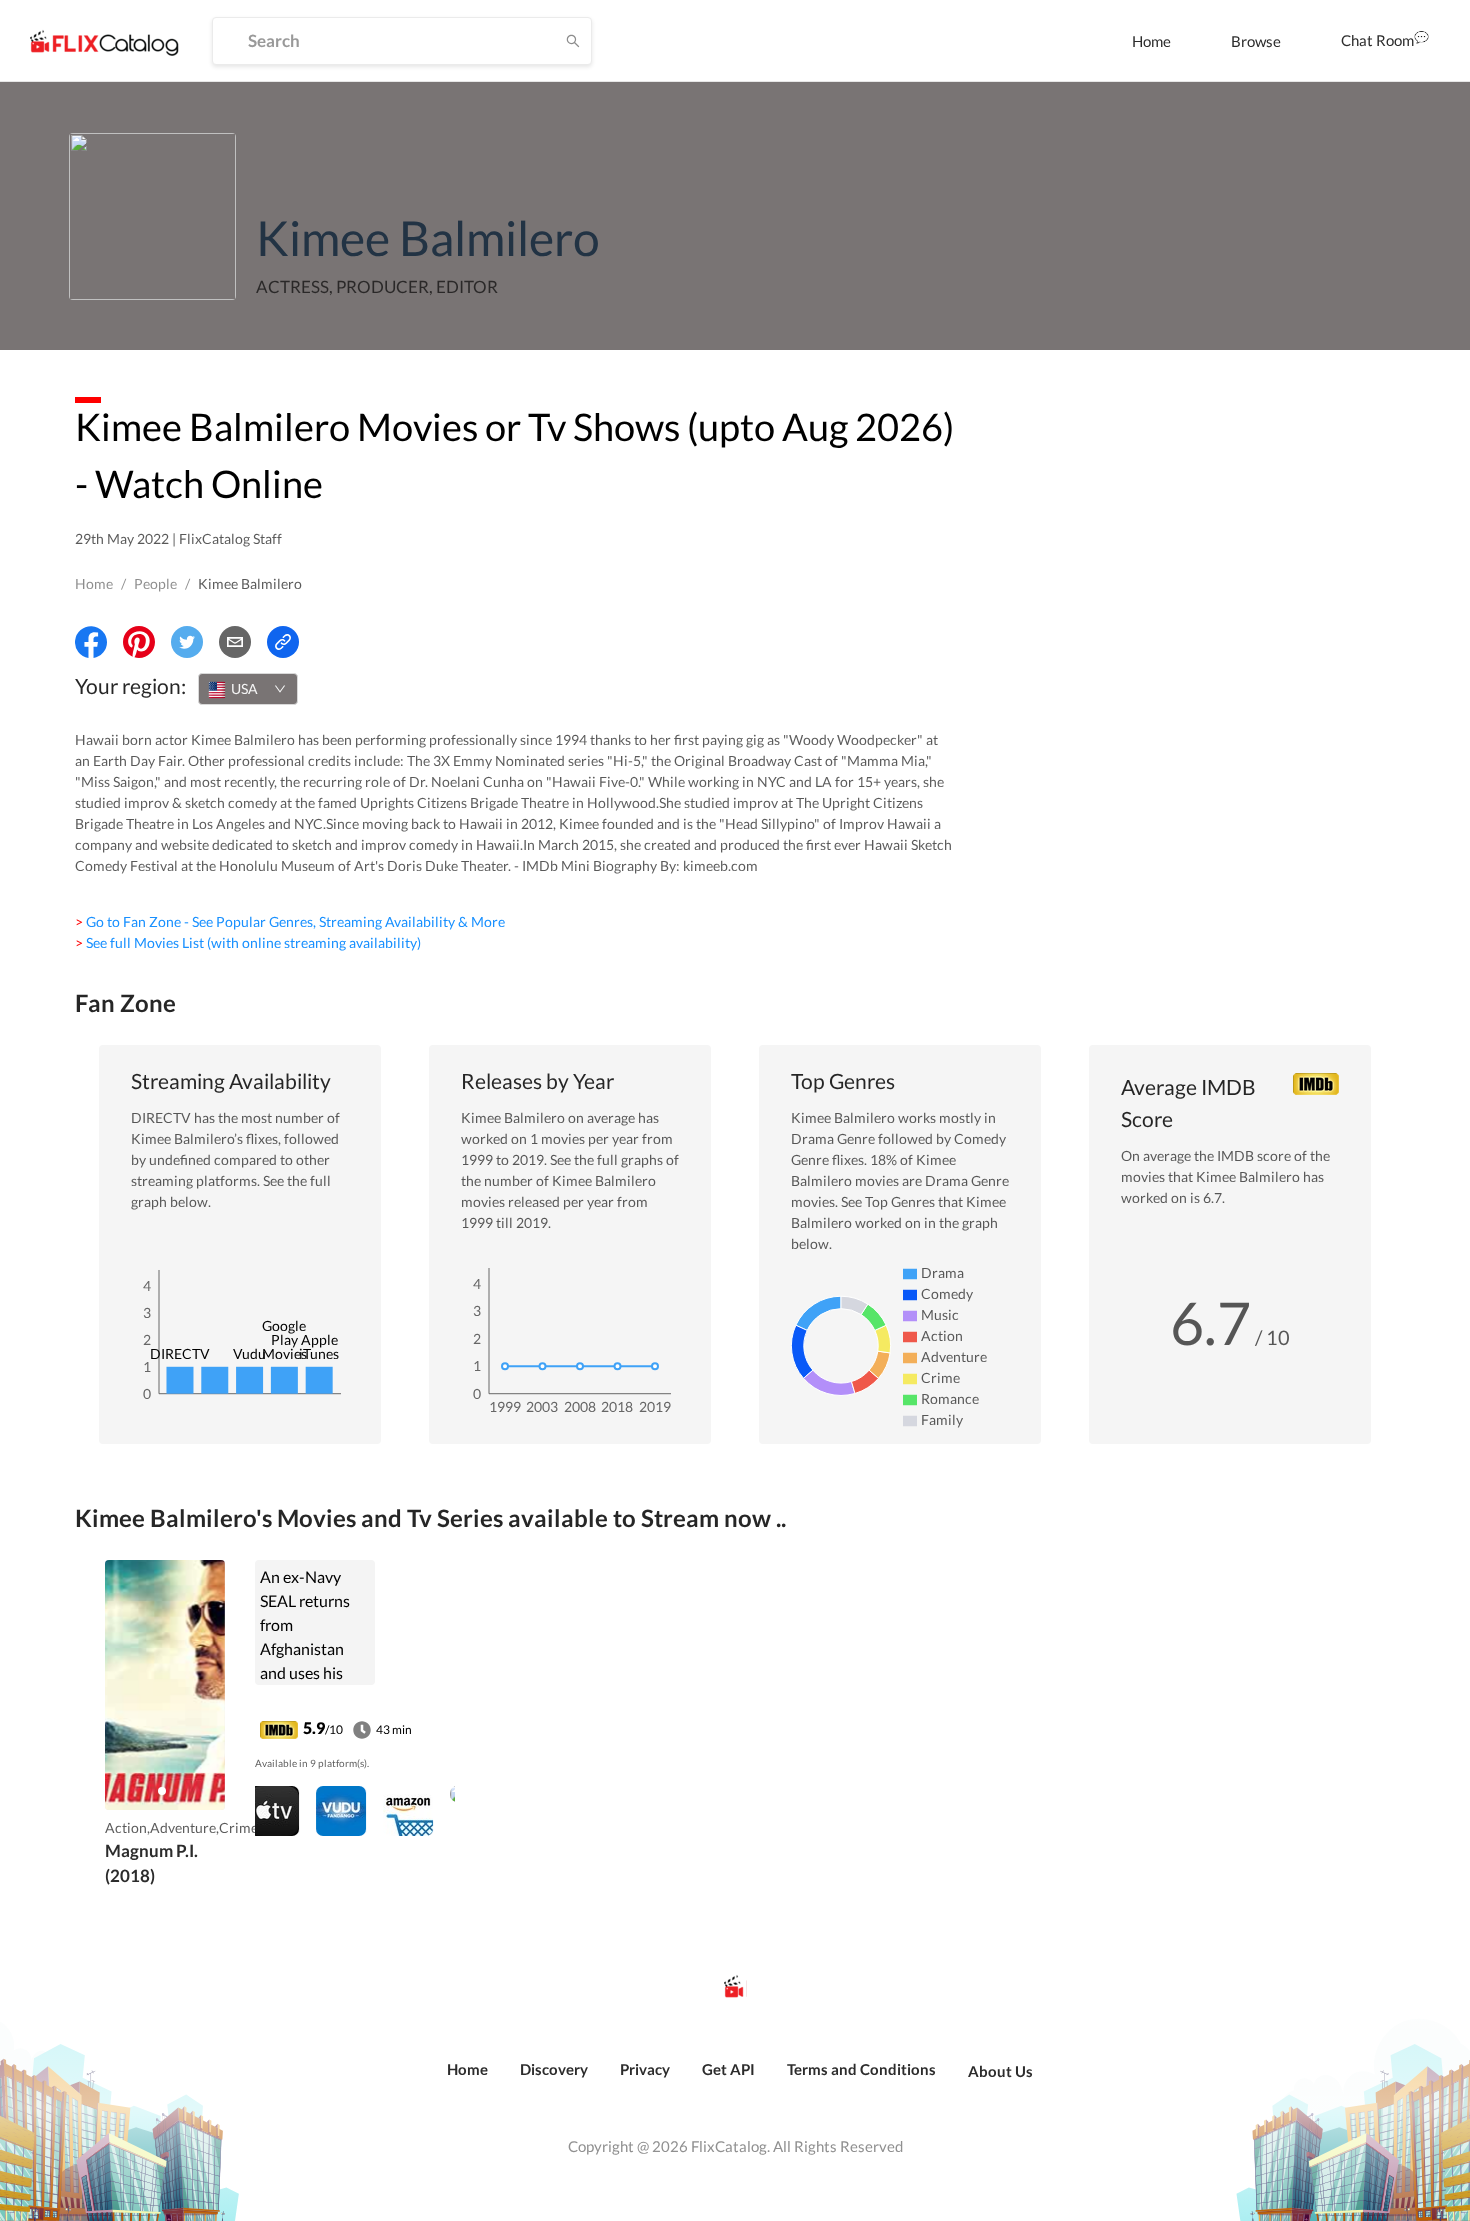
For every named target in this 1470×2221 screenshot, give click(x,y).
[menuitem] (1151, 41)
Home (1151, 41)
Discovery (554, 2069)
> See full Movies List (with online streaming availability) (248, 942)
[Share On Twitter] (187, 642)
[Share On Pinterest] (139, 642)
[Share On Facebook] (91, 642)
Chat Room (1377, 40)
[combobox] (248, 689)
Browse (1256, 41)
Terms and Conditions (861, 2069)
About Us (1000, 2071)
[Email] (235, 642)
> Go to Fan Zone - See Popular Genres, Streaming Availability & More (290, 921)
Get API (728, 2069)
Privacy (645, 2069)
